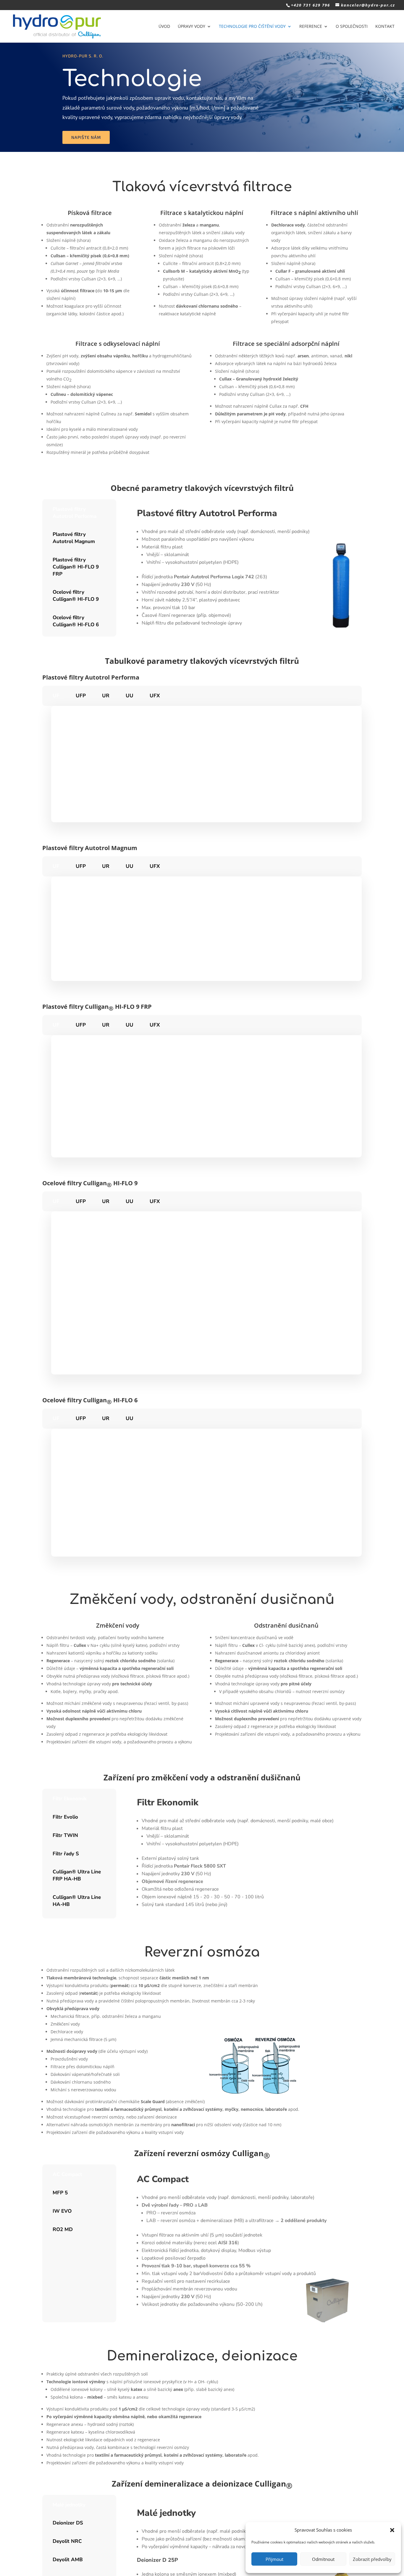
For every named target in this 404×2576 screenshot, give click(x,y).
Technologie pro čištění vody (252, 27)
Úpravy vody (192, 27)
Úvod (164, 27)
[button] (392, 2530)
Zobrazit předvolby (372, 2559)
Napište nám (86, 137)
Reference (311, 27)
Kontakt (385, 27)
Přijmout (274, 2559)
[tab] (79, 513)
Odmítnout (323, 2559)
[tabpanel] (243, 568)
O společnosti (352, 27)
